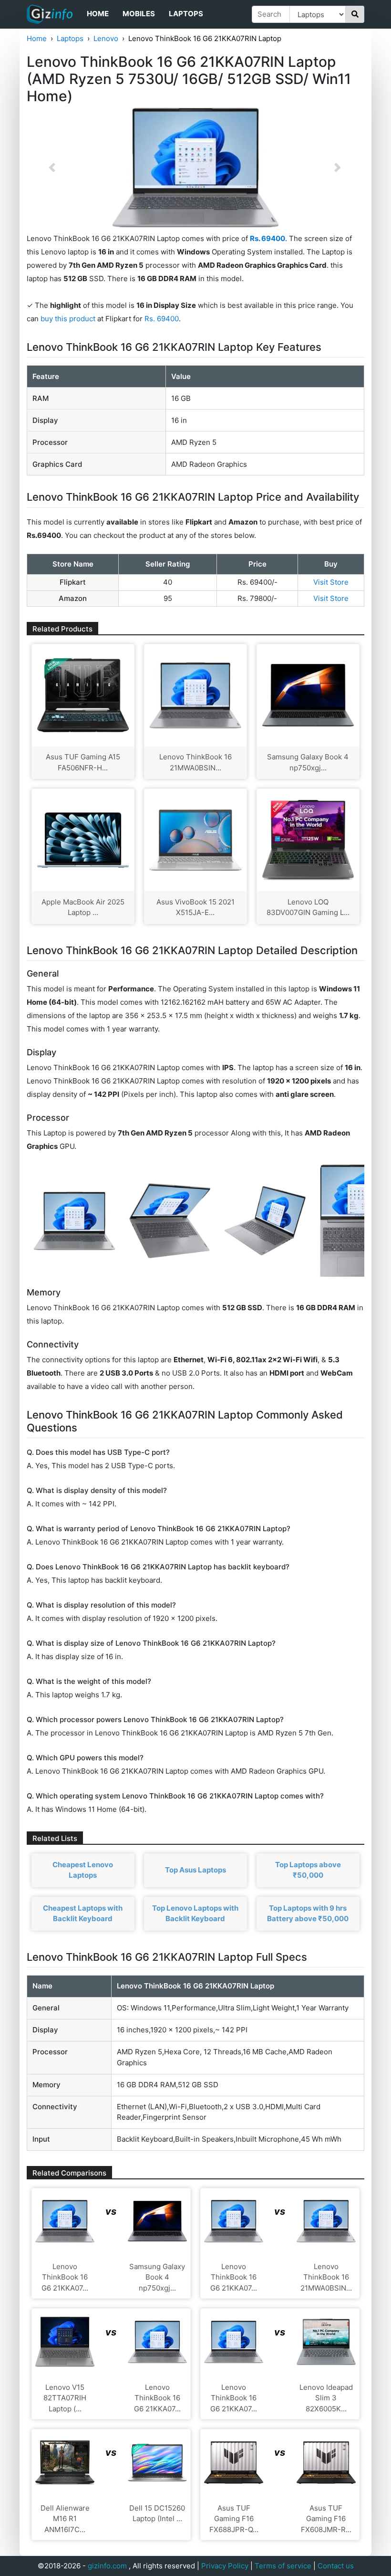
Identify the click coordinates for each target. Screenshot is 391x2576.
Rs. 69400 (162, 319)
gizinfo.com (107, 2566)
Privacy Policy (225, 2566)
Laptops (186, 14)
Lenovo (106, 38)
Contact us (336, 2566)
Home (98, 14)
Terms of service (283, 2566)
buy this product (68, 319)
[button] (52, 168)
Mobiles (139, 14)
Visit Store (331, 582)
